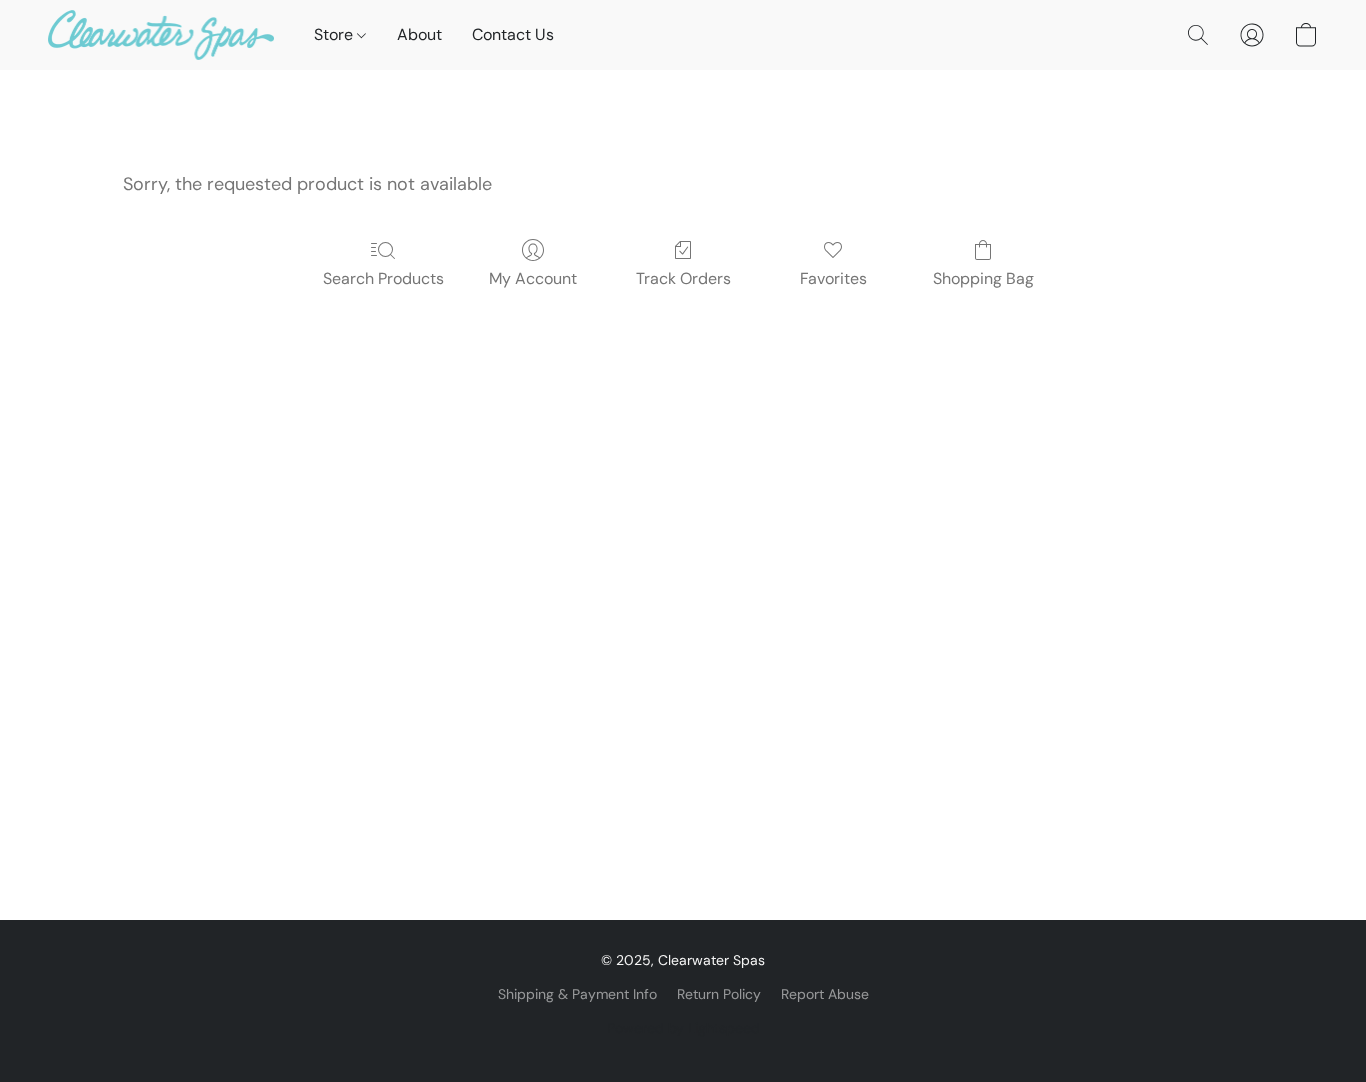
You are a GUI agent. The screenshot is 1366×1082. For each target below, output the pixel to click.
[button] (161, 35)
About (419, 34)
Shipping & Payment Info (577, 994)
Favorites (833, 278)
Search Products (383, 278)
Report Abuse (825, 994)
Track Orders (683, 278)
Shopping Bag (983, 278)
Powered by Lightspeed (683, 1028)
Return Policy (719, 994)
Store (335, 34)
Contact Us (513, 34)
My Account (533, 278)
